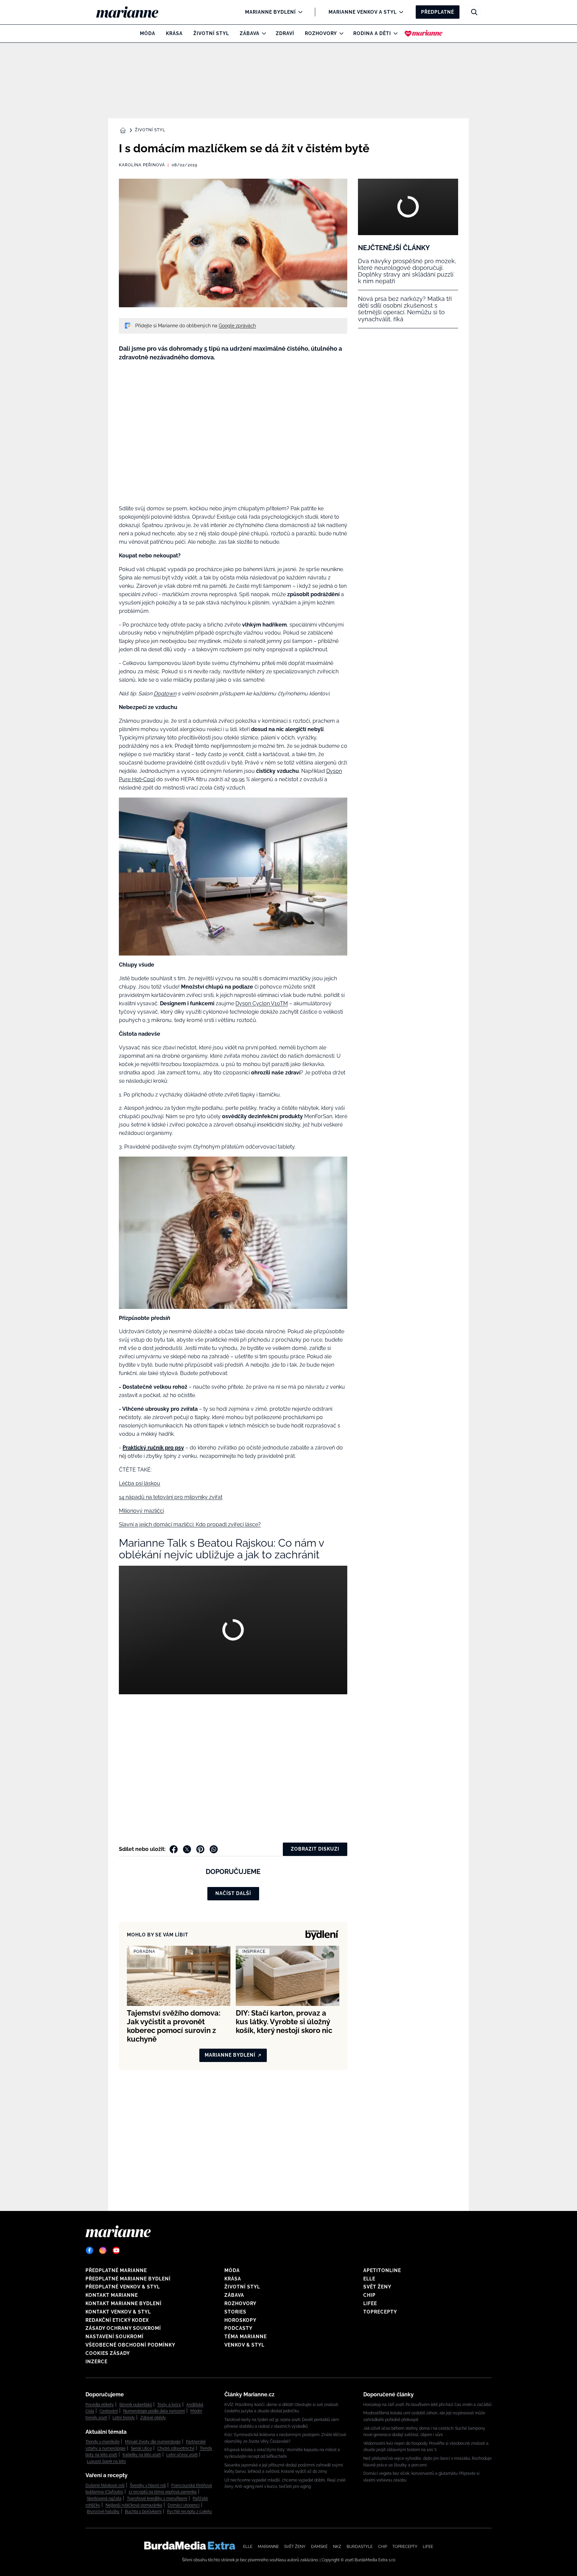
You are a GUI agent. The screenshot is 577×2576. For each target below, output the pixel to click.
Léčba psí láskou (140, 1483)
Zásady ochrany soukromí (123, 2328)
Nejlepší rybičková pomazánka (134, 2505)
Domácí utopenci (184, 2505)
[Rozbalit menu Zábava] (262, 33)
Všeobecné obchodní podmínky (130, 2345)
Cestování (109, 2411)
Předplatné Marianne (116, 2270)
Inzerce (97, 2362)
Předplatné (438, 12)
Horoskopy (240, 2320)
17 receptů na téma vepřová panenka (163, 2492)
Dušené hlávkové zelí (105, 2485)
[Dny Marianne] (424, 33)
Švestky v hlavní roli (148, 2485)
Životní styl (211, 33)
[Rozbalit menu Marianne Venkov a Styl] (400, 12)
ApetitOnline (382, 2270)
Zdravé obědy (153, 2418)
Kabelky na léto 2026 (142, 2455)
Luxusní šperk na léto (106, 2461)
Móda (148, 33)
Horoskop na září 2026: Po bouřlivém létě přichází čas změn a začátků (427, 2405)
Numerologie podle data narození (154, 2411)
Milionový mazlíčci (141, 1511)
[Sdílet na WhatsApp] (214, 1849)
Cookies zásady (108, 2353)
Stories (235, 2312)
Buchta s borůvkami (143, 2512)
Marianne (268, 2547)
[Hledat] (474, 12)
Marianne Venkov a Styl (363, 12)
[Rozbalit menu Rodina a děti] (394, 33)
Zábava (250, 33)
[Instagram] (103, 2250)
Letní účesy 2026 (182, 2455)
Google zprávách (237, 326)
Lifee (370, 2303)
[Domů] (133, 12)
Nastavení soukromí (115, 2337)
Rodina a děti (372, 33)
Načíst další (233, 1893)
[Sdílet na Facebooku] (174, 1849)
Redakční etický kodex (117, 2320)
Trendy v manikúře (103, 2442)
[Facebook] (89, 2250)
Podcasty (238, 2328)
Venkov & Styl (244, 2345)
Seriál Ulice (141, 2448)
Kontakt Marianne (112, 2295)
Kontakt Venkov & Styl (118, 2312)
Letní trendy (124, 2418)
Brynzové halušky (103, 2512)
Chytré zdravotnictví (176, 2448)
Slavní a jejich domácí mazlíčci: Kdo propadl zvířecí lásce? (190, 1524)
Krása (174, 33)
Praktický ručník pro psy (153, 1448)
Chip (369, 2295)
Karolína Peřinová (142, 165)
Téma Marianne (246, 2337)
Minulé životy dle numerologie (153, 2442)
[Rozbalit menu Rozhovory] (340, 33)
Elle (369, 2279)
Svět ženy (377, 2287)
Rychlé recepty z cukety (189, 2512)
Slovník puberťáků (136, 2405)
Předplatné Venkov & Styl (123, 2287)
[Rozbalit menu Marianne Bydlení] (299, 12)
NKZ (337, 2547)
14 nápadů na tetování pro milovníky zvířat (171, 1497)
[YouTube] (116, 2250)
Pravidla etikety (100, 2405)
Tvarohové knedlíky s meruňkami (157, 2499)
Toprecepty (380, 2312)
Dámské (319, 2547)
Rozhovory (321, 33)
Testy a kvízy (169, 2405)
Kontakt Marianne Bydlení (124, 2303)
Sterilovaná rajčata (104, 2499)
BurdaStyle (360, 2547)
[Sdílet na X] (187, 1849)
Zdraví (285, 33)
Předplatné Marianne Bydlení (128, 2279)
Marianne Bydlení (270, 12)
